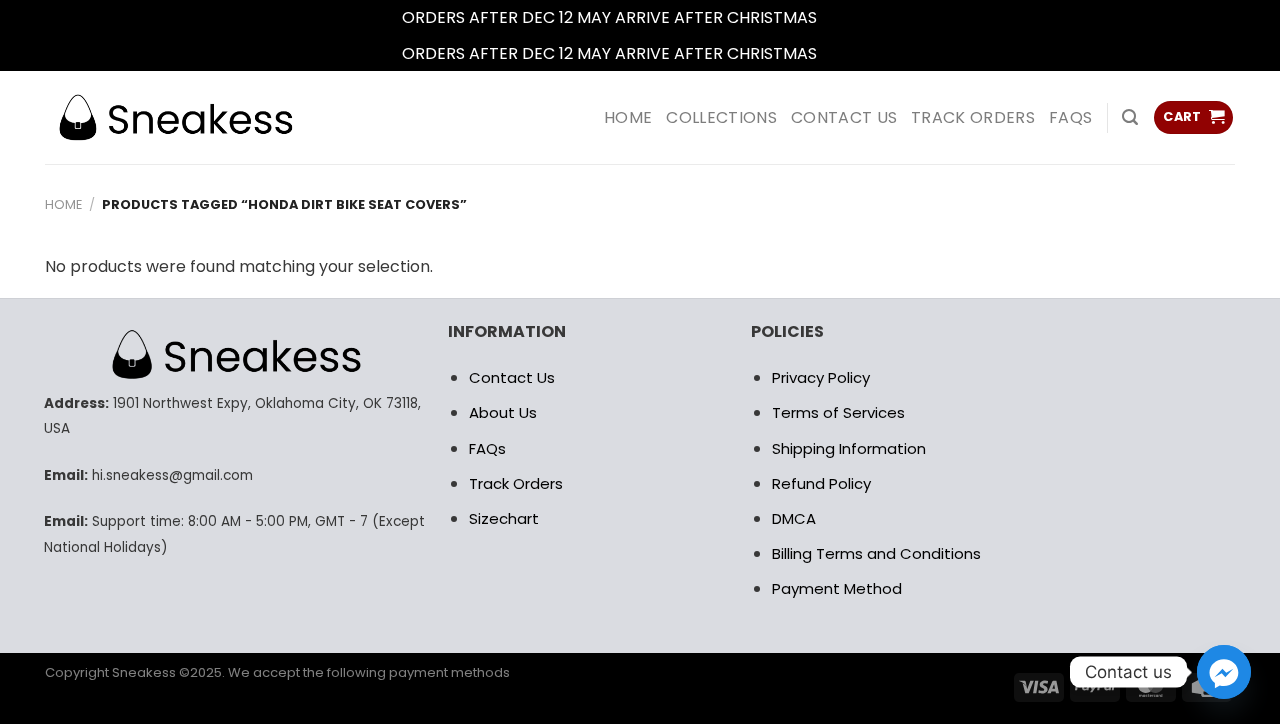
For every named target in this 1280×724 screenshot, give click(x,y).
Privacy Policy (821, 377)
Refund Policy (821, 483)
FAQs (1070, 117)
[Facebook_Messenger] (1224, 672)
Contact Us (512, 377)
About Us (503, 412)
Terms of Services (838, 412)
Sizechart (504, 518)
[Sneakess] (175, 117)
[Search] (1130, 117)
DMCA (794, 518)
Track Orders (973, 117)
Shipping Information (849, 448)
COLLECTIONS (721, 117)
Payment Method (837, 588)
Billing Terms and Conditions (876, 553)
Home (63, 204)
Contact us (844, 117)
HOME (628, 117)
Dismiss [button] (850, 17)
